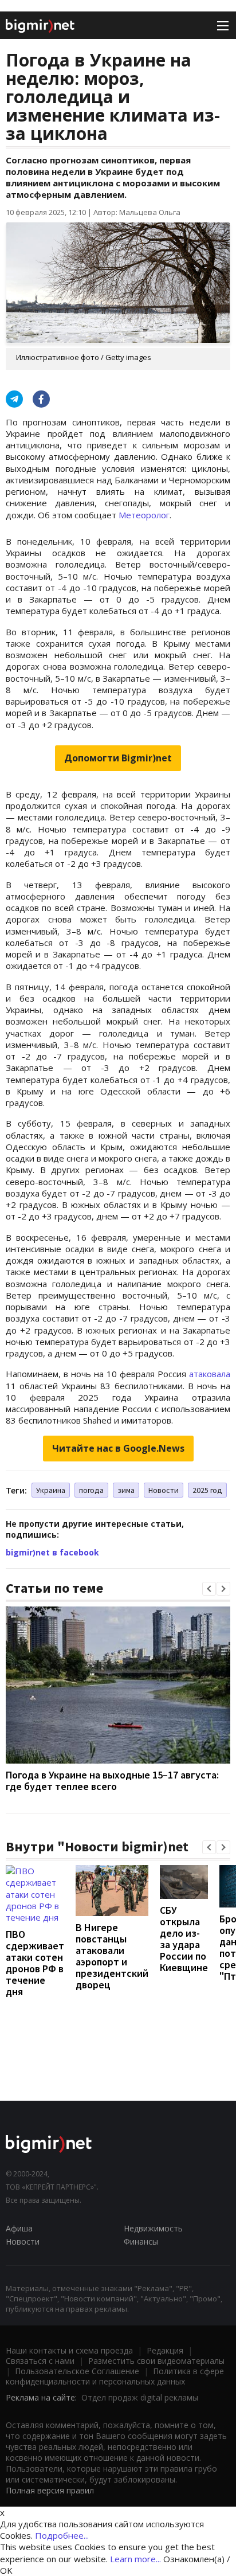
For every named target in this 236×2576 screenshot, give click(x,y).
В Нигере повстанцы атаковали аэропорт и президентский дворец (112, 1956)
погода (91, 1490)
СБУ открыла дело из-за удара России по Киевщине (184, 1939)
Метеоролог (144, 515)
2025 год (207, 1490)
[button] (209, 1589)
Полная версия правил (50, 2490)
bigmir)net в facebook (52, 1552)
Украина (51, 1490)
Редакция (165, 2350)
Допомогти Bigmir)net (118, 758)
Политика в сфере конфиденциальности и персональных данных (115, 2376)
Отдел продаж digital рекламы (140, 2397)
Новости (164, 1490)
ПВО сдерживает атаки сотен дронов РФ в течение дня (35, 1963)
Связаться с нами (40, 2361)
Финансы (141, 2241)
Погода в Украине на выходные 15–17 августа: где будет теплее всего (112, 1780)
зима (126, 1490)
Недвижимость (153, 2228)
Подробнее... (62, 2535)
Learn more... (135, 2559)
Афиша (19, 2228)
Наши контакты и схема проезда (69, 2350)
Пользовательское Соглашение (77, 2371)
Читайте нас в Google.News (118, 1448)
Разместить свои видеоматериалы (156, 2361)
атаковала (210, 1374)
